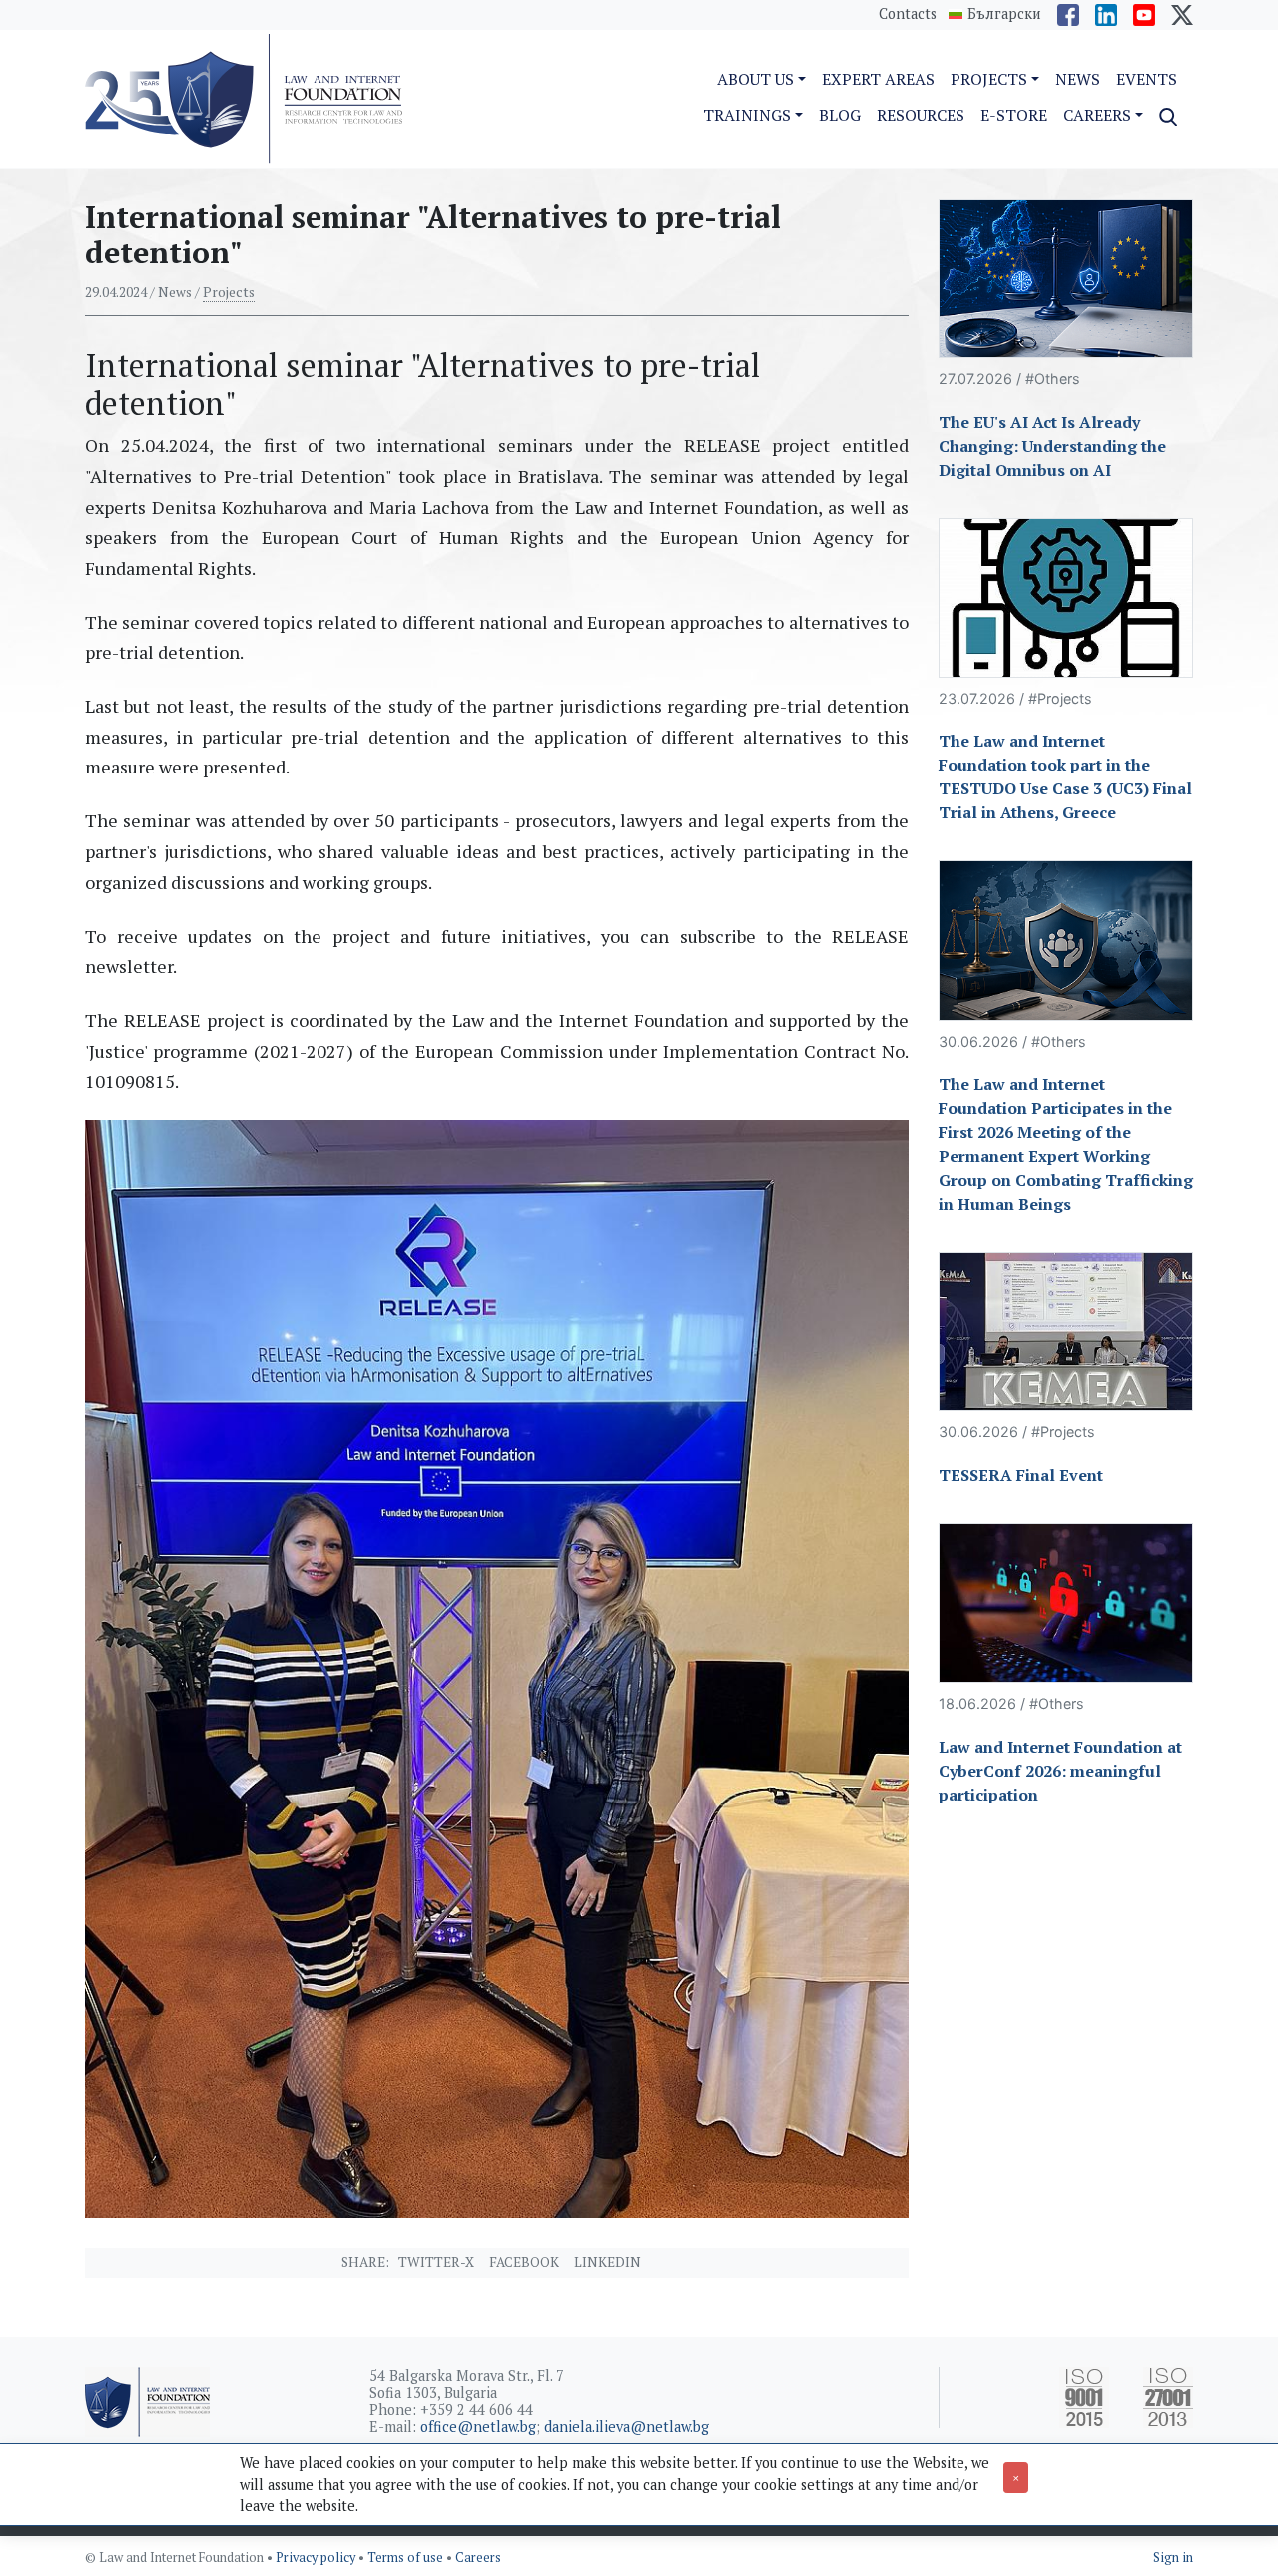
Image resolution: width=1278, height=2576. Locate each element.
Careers (478, 2558)
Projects (229, 292)
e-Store (1014, 115)
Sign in (1173, 2558)
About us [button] (755, 79)
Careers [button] (1097, 115)
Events (1147, 79)
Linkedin (608, 2262)
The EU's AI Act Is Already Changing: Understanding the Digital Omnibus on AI (1052, 446)
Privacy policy (317, 2558)
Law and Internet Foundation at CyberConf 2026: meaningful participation (1060, 1771)
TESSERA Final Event (1021, 1475)
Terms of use (407, 2558)
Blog (840, 115)
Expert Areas (878, 79)
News (1078, 79)
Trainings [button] (747, 115)
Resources (921, 115)
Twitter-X (436, 2262)
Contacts (908, 13)
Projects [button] (989, 79)
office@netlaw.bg (478, 2427)
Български (1004, 14)
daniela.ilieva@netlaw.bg (627, 2427)
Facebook (524, 2262)
